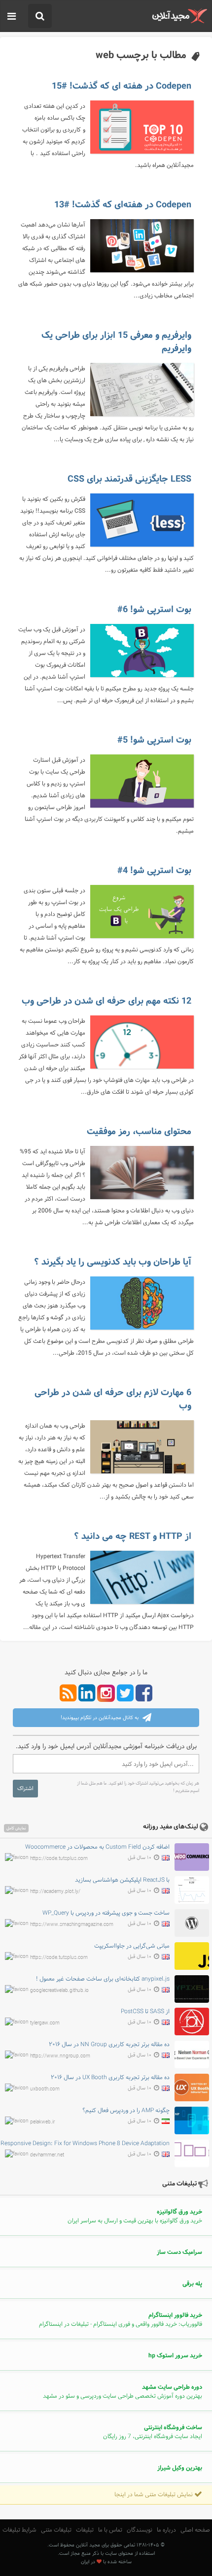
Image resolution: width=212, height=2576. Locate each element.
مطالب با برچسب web (141, 55)
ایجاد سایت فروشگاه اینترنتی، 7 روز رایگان (153, 2432)
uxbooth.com (45, 2089)
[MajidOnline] (180, 16)
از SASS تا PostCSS (145, 2012)
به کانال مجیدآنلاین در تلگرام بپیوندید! (100, 1718)
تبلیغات (85, 2530)
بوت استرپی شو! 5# (154, 740)
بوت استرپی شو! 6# (154, 610)
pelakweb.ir (42, 2122)
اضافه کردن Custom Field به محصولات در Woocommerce (97, 1847)
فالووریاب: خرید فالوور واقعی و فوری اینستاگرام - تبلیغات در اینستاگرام (121, 2320)
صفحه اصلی (195, 2530)
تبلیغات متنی (56, 2530)
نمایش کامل (16, 1828)
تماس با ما (110, 2530)
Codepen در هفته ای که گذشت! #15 (122, 86)
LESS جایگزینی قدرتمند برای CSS (129, 479)
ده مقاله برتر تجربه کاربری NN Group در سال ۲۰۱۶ (109, 2045)
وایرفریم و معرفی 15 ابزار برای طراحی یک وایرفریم (116, 342)
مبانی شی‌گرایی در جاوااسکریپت (132, 1946)
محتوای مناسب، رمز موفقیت (139, 1132)
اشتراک (25, 1789)
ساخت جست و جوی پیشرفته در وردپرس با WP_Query (106, 1913)
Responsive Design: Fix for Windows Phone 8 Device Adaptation (85, 2144)
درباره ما (166, 2530)
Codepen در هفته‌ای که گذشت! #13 (123, 205)
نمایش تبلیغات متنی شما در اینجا (154, 2495)
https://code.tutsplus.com (59, 1859)
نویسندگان (140, 2530)
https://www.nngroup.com (60, 2056)
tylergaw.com (45, 2023)
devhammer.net (47, 2155)
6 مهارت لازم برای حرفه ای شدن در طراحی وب (113, 1399)
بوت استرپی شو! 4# (154, 871)
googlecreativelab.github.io (59, 1990)
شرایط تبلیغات (19, 2530)
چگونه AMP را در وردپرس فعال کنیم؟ (126, 2111)
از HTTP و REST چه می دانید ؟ (133, 1536)
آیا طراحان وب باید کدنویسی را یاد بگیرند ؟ (113, 1262)
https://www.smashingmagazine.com (72, 1925)
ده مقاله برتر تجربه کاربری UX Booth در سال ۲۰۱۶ (110, 2078)
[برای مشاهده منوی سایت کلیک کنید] (12, 17)
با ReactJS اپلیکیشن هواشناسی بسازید (122, 1880)
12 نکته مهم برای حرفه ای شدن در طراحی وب (106, 1001)
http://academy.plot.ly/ (55, 1892)
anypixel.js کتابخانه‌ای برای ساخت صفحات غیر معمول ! (103, 1979)
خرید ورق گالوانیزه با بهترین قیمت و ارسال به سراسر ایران (135, 2217)
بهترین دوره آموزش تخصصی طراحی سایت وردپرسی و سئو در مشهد (123, 2392)
